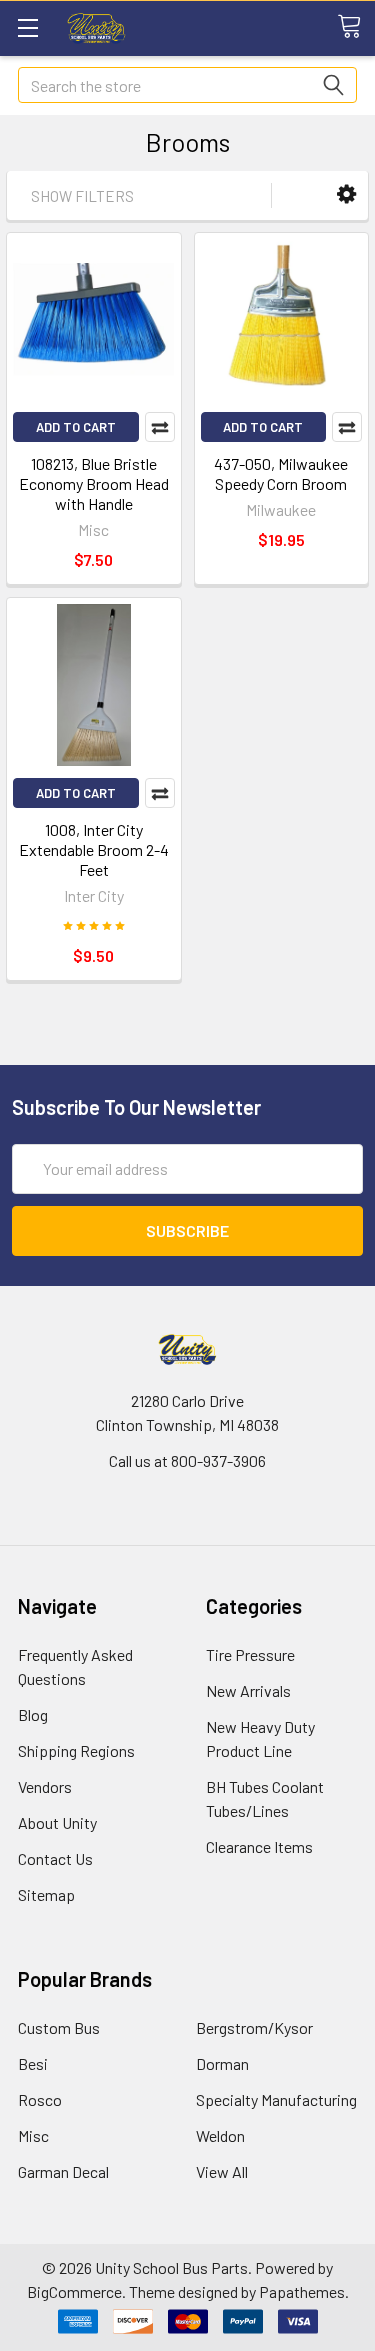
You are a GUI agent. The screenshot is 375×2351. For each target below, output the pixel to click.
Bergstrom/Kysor (254, 2027)
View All (222, 2171)
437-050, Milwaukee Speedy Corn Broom (281, 473)
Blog (33, 1714)
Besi (33, 2063)
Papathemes (302, 2291)
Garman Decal (63, 2171)
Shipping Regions (76, 1750)
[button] (346, 194)
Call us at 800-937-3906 (187, 1460)
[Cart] (356, 27)
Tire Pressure (250, 1654)
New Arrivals (248, 1690)
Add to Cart (76, 427)
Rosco (40, 2099)
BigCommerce (74, 2291)
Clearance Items (259, 1846)
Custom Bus (59, 2027)
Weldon (220, 2135)
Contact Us (55, 1858)
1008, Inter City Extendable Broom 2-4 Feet (94, 849)
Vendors (45, 1786)
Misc (33, 2135)
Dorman (222, 2063)
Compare (160, 427)
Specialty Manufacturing (276, 2099)
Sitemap (46, 1894)
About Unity (57, 1822)
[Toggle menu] (27, 27)
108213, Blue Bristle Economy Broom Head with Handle (94, 483)
